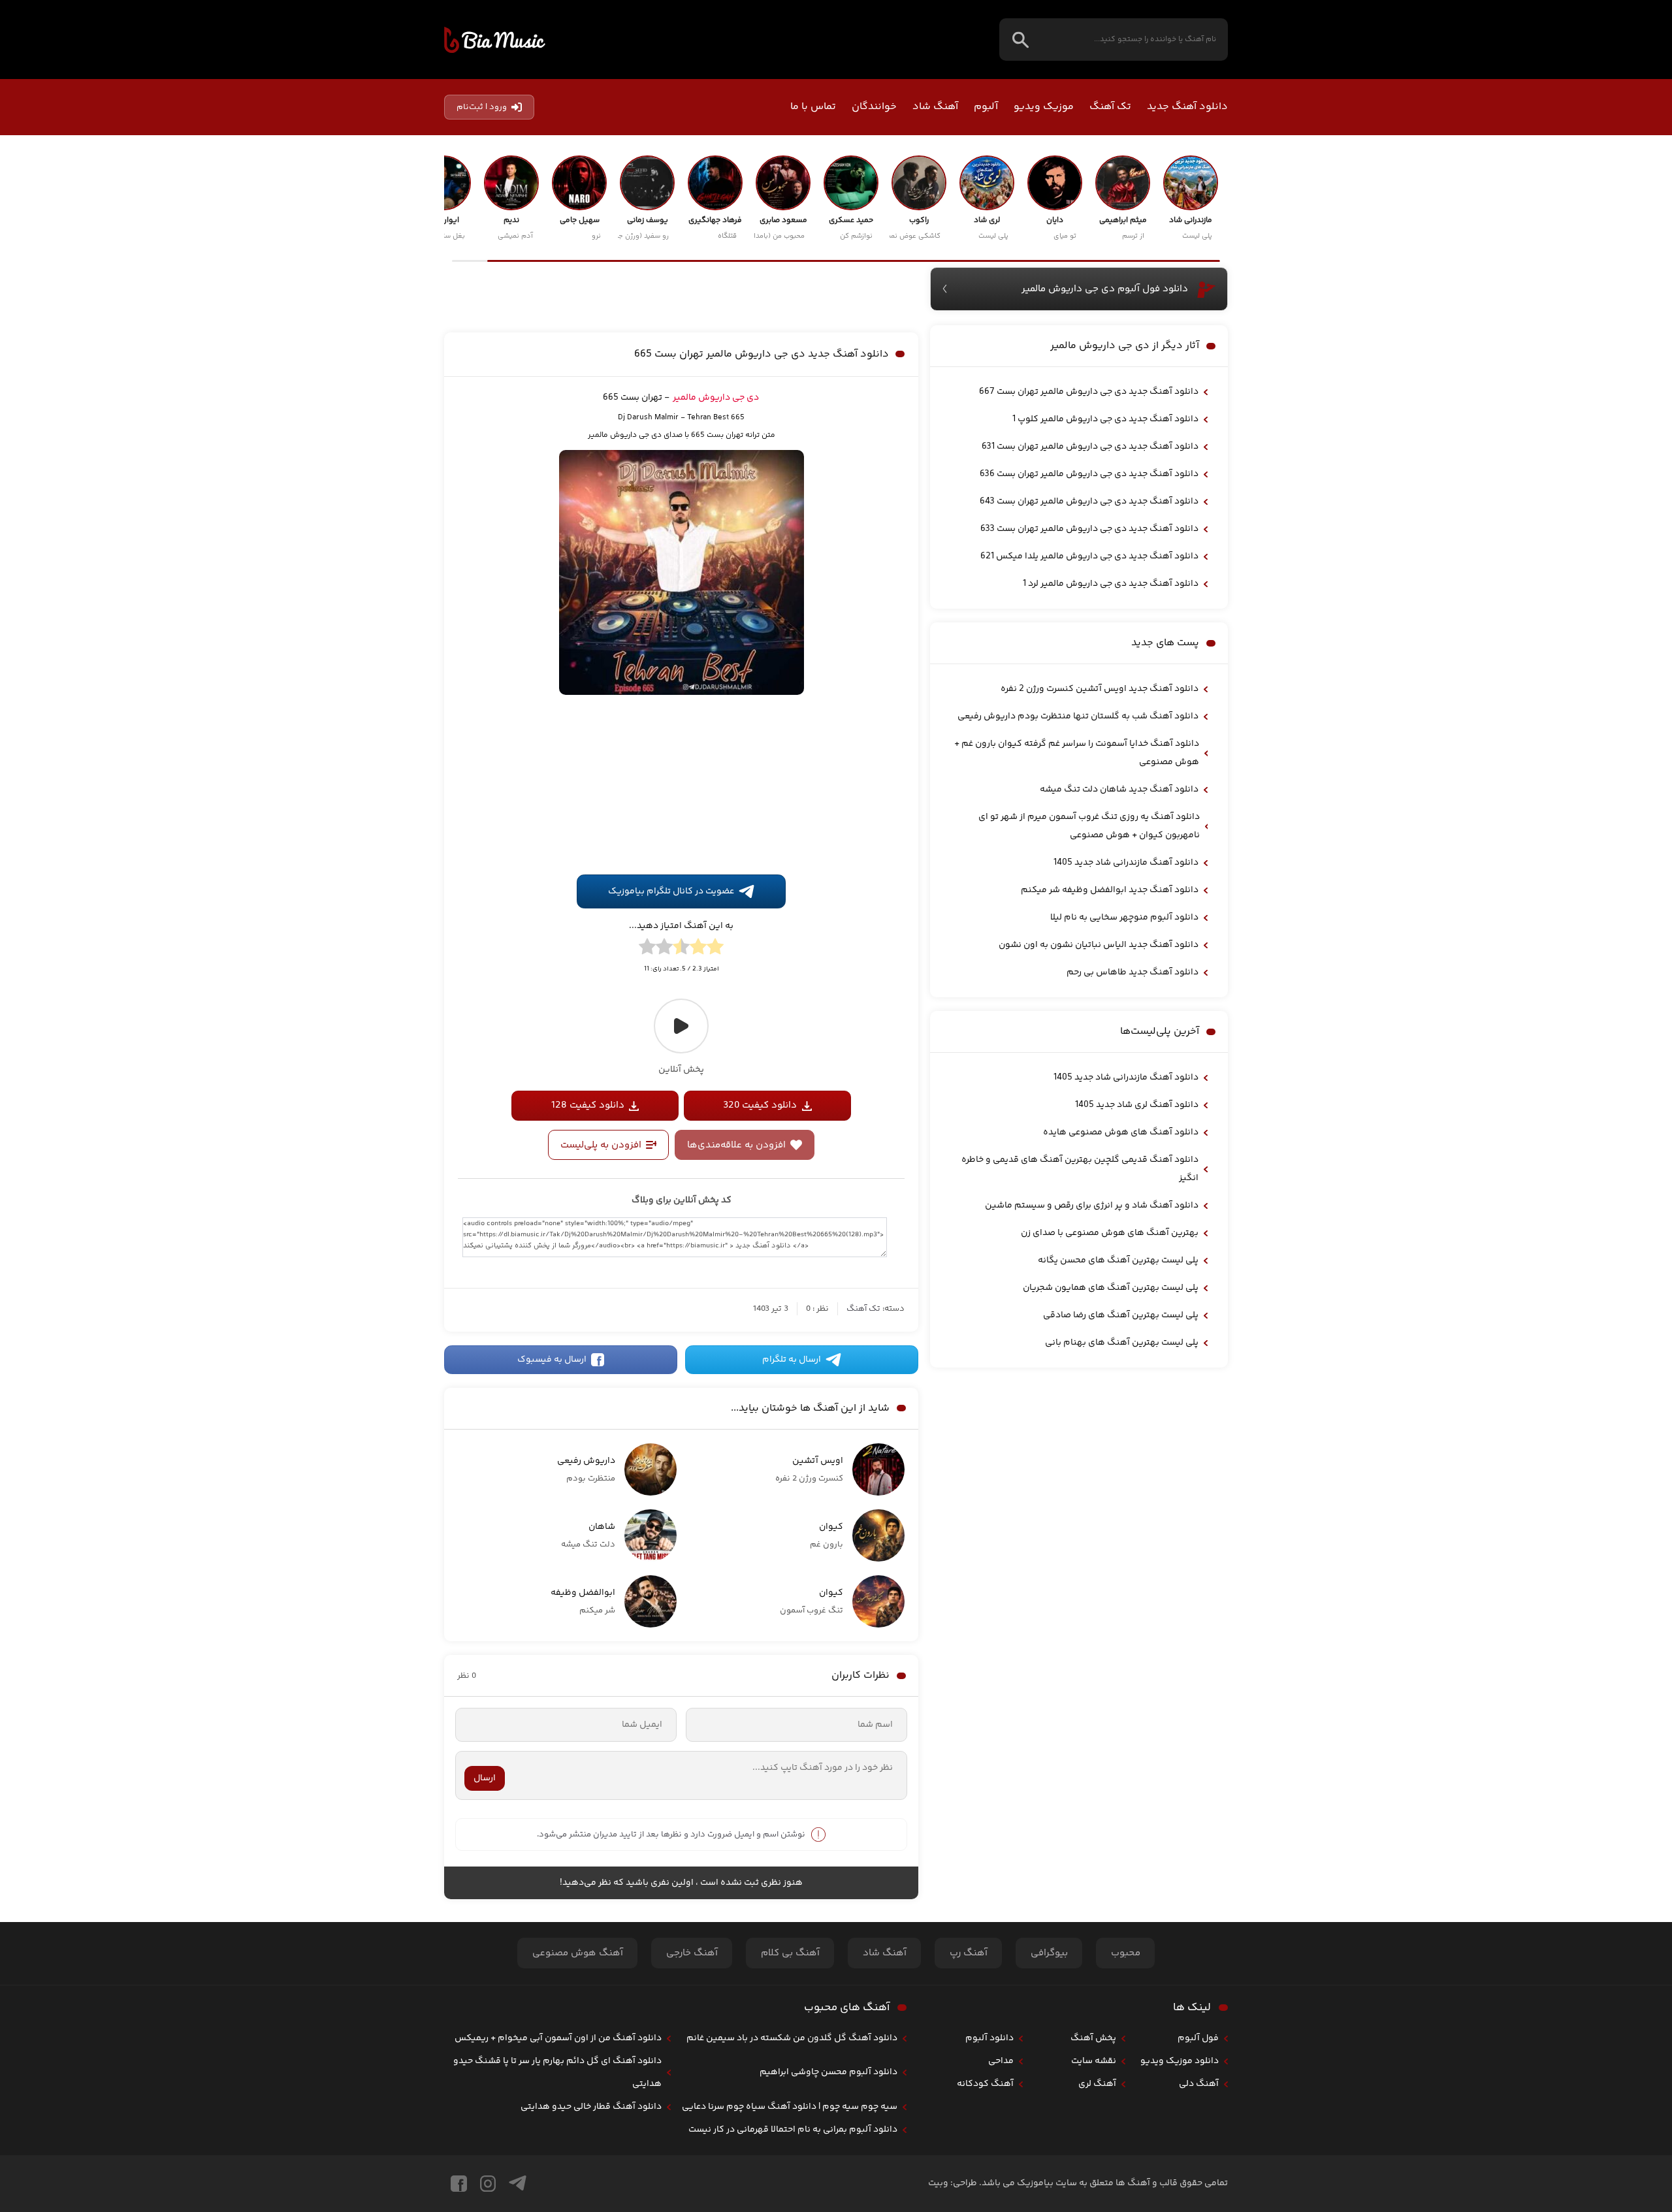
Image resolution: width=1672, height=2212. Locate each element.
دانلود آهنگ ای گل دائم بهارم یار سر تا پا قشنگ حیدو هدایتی (557, 2073)
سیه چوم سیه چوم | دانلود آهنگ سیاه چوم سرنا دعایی (790, 2107)
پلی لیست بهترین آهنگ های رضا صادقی (1121, 1315)
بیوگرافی (1049, 1953)
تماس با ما (813, 107)
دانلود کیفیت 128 (588, 1105)
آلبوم (986, 107)
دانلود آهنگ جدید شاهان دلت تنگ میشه (1119, 790)
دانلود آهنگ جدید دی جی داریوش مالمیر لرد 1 (1111, 584)
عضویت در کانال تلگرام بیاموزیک (671, 891)
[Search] (1021, 40)
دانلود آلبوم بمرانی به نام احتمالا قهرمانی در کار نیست (793, 2130)
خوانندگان (874, 107)
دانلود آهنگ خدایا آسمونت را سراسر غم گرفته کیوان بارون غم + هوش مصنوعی (1077, 753)
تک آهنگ (1110, 107)
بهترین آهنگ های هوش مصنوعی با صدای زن (1110, 1233)
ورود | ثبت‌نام (482, 107)
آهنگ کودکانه (985, 2084)
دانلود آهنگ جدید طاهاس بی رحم (1133, 972)
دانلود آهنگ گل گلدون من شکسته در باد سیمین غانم (792, 2038)
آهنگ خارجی (692, 1953)
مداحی (1001, 2061)
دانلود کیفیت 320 (760, 1105)
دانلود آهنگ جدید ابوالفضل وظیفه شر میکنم (1110, 890)
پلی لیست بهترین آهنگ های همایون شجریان (1111, 1288)
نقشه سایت (1094, 2061)
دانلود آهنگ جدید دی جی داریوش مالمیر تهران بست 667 (1089, 392)
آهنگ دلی (1199, 2084)
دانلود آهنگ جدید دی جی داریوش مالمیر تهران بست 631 (1090, 447)
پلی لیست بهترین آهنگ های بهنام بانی (1122, 1343)
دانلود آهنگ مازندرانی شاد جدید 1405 (1126, 863)
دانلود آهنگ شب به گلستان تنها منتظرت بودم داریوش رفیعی (1078, 716)
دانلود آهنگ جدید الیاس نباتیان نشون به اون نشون (1099, 945)
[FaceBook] (459, 2184)
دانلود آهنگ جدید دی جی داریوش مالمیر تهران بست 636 (1089, 474)
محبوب (1126, 1953)
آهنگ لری (1097, 2084)
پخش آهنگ (1093, 2038)
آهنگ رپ (969, 1953)
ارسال (485, 1778)
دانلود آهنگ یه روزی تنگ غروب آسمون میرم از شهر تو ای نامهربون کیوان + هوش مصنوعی (1089, 826)
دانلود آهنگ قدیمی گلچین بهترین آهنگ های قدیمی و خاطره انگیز (1080, 1169)
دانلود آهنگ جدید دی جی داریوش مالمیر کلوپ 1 (1105, 419)
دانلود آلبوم (989, 2038)
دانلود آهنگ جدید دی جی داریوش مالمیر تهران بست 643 (1089, 502)
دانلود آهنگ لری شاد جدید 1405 (1137, 1105)
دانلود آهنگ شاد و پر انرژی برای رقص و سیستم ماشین (1092, 1206)
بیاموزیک (495, 40)
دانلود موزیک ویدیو (1180, 2061)
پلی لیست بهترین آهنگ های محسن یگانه (1118, 1260)
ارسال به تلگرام (792, 1360)
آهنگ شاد (935, 107)
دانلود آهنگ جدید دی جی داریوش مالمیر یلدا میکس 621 (1089, 556)
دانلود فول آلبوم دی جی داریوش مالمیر (1105, 289)
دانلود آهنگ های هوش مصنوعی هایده (1121, 1132)
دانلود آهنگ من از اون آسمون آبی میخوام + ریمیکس (558, 2038)
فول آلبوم (1198, 2038)
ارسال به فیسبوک (552, 1360)
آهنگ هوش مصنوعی (578, 1953)
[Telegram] (518, 2184)
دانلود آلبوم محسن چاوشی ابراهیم (828, 2072)
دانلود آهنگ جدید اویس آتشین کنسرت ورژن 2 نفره (1100, 689)
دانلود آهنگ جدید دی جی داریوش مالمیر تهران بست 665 (762, 354)
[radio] (715, 949)
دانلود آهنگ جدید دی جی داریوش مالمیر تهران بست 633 (1089, 529)
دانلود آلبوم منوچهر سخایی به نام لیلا (1124, 918)
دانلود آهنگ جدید (1187, 107)
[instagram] (488, 2184)
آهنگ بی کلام (790, 1953)
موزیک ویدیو (1044, 107)
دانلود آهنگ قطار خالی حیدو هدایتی (591, 2107)
